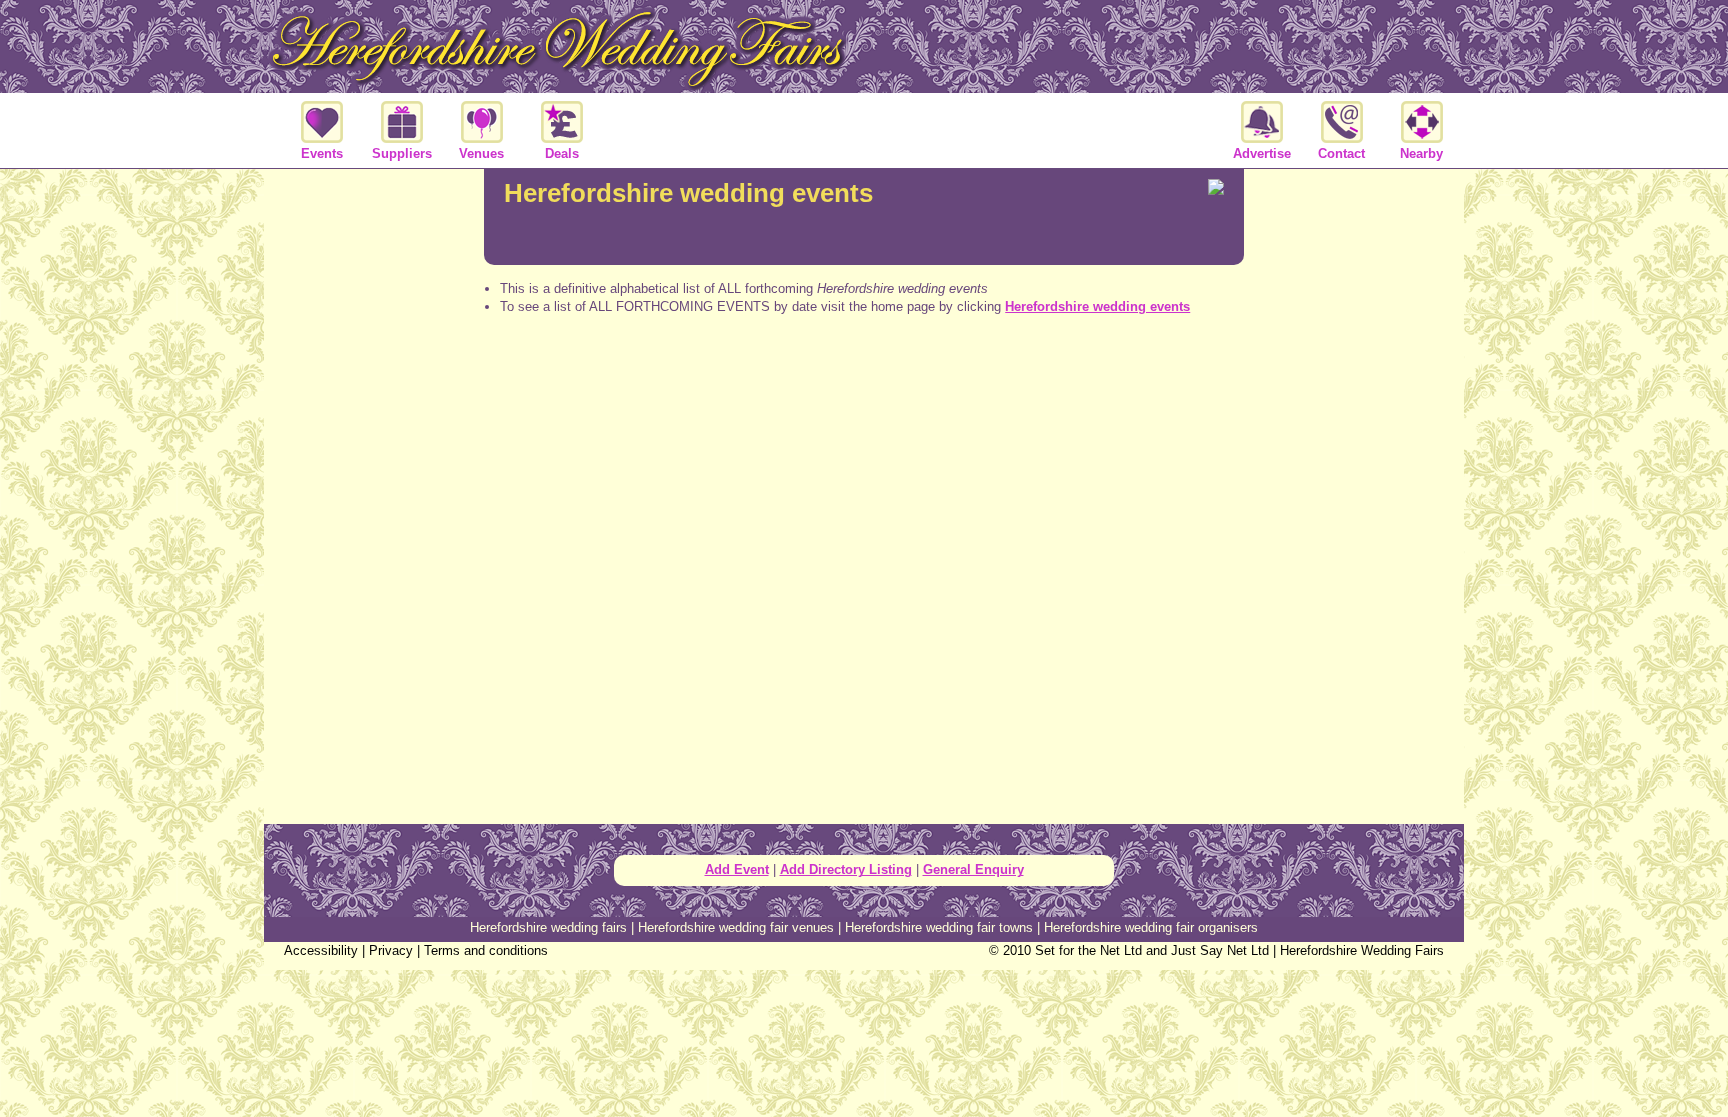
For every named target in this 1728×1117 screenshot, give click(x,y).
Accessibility (321, 950)
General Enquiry (973, 869)
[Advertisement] (864, 410)
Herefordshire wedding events (1097, 306)
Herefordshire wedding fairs (548, 927)
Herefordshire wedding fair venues (736, 927)
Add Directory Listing (846, 869)
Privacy (391, 950)
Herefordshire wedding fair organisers (1151, 927)
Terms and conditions (486, 950)
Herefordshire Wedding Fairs (1362, 950)
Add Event (737, 869)
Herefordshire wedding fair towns (939, 927)
